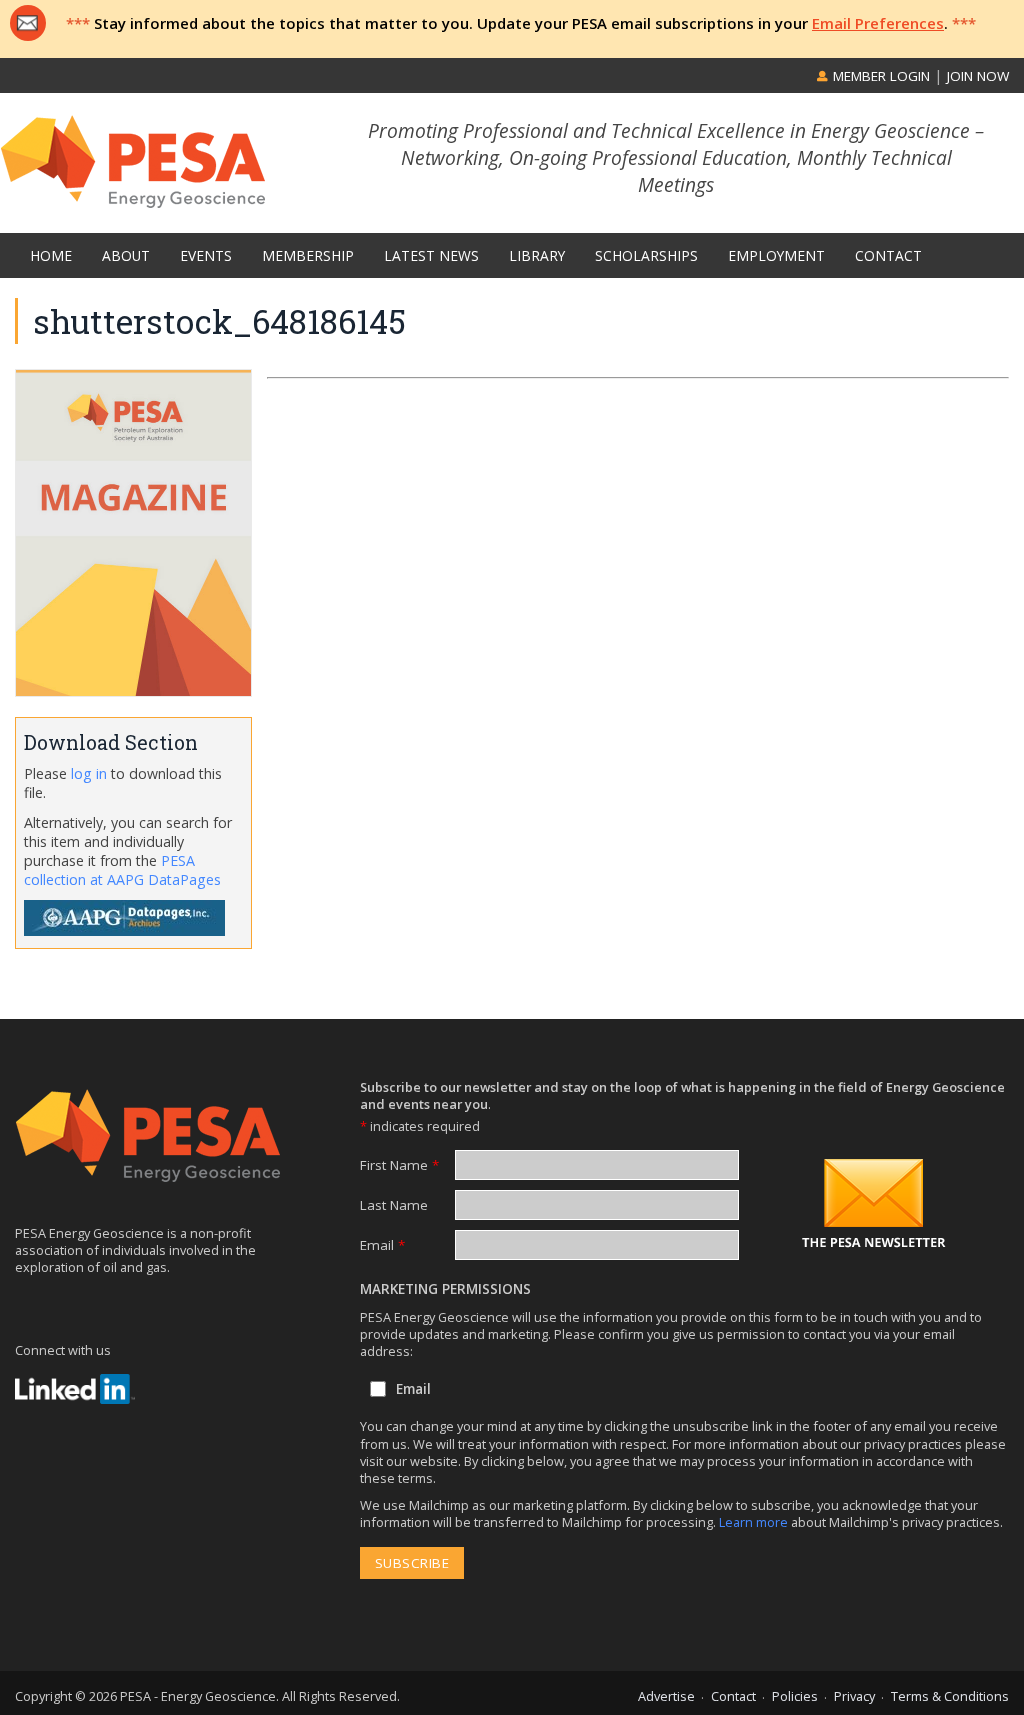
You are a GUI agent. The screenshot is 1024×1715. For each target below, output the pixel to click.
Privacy (854, 1696)
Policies (795, 1696)
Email (382, 1245)
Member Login (879, 76)
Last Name (394, 1205)
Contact (733, 1696)
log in (89, 773)
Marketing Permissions (445, 1289)
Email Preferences (878, 23)
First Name (399, 1165)
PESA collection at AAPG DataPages (122, 870)
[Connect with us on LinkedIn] (75, 1389)
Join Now (978, 76)
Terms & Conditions (950, 1696)
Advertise (666, 1696)
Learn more (755, 1522)
